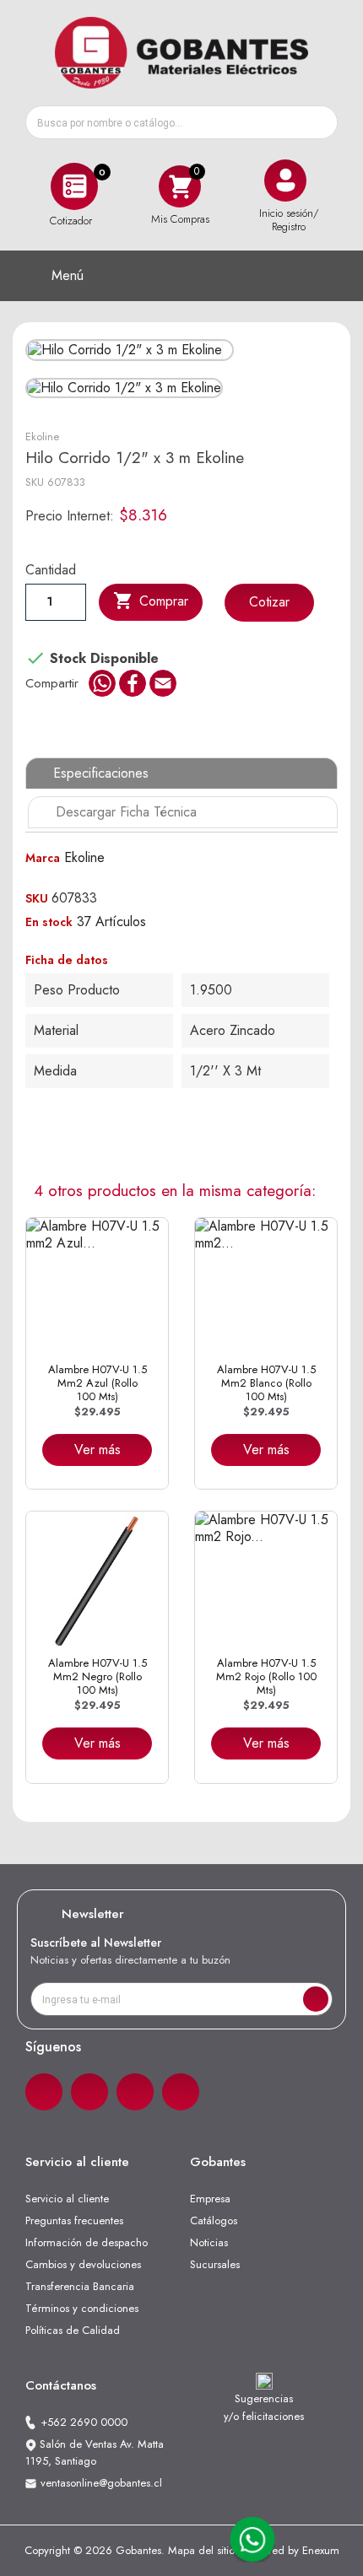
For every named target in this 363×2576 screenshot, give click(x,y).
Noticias (209, 2242)
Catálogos (214, 2220)
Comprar (151, 601)
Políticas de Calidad (73, 2330)
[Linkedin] (135, 2092)
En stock (49, 922)
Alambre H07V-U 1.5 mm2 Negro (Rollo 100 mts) (98, 1677)
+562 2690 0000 (84, 2422)
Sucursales (215, 2264)
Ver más (98, 1450)
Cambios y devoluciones (83, 2264)
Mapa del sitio (201, 2550)
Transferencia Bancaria (80, 2286)
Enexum (321, 2550)
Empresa (210, 2199)
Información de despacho (87, 2242)
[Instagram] (89, 2092)
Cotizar (269, 602)
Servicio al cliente (67, 2199)
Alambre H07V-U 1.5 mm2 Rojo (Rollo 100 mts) (266, 1677)
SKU (35, 482)
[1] (316, 1999)
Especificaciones (101, 773)
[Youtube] (181, 2092)
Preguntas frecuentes (74, 2220)
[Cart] (180, 186)
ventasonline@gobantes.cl (101, 2483)
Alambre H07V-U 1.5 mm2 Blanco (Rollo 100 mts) (266, 1383)
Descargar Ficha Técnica (126, 812)
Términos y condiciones (82, 2308)
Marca (43, 858)
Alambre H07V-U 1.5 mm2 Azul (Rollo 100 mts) (98, 1383)
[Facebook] (44, 2092)
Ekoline (42, 437)
